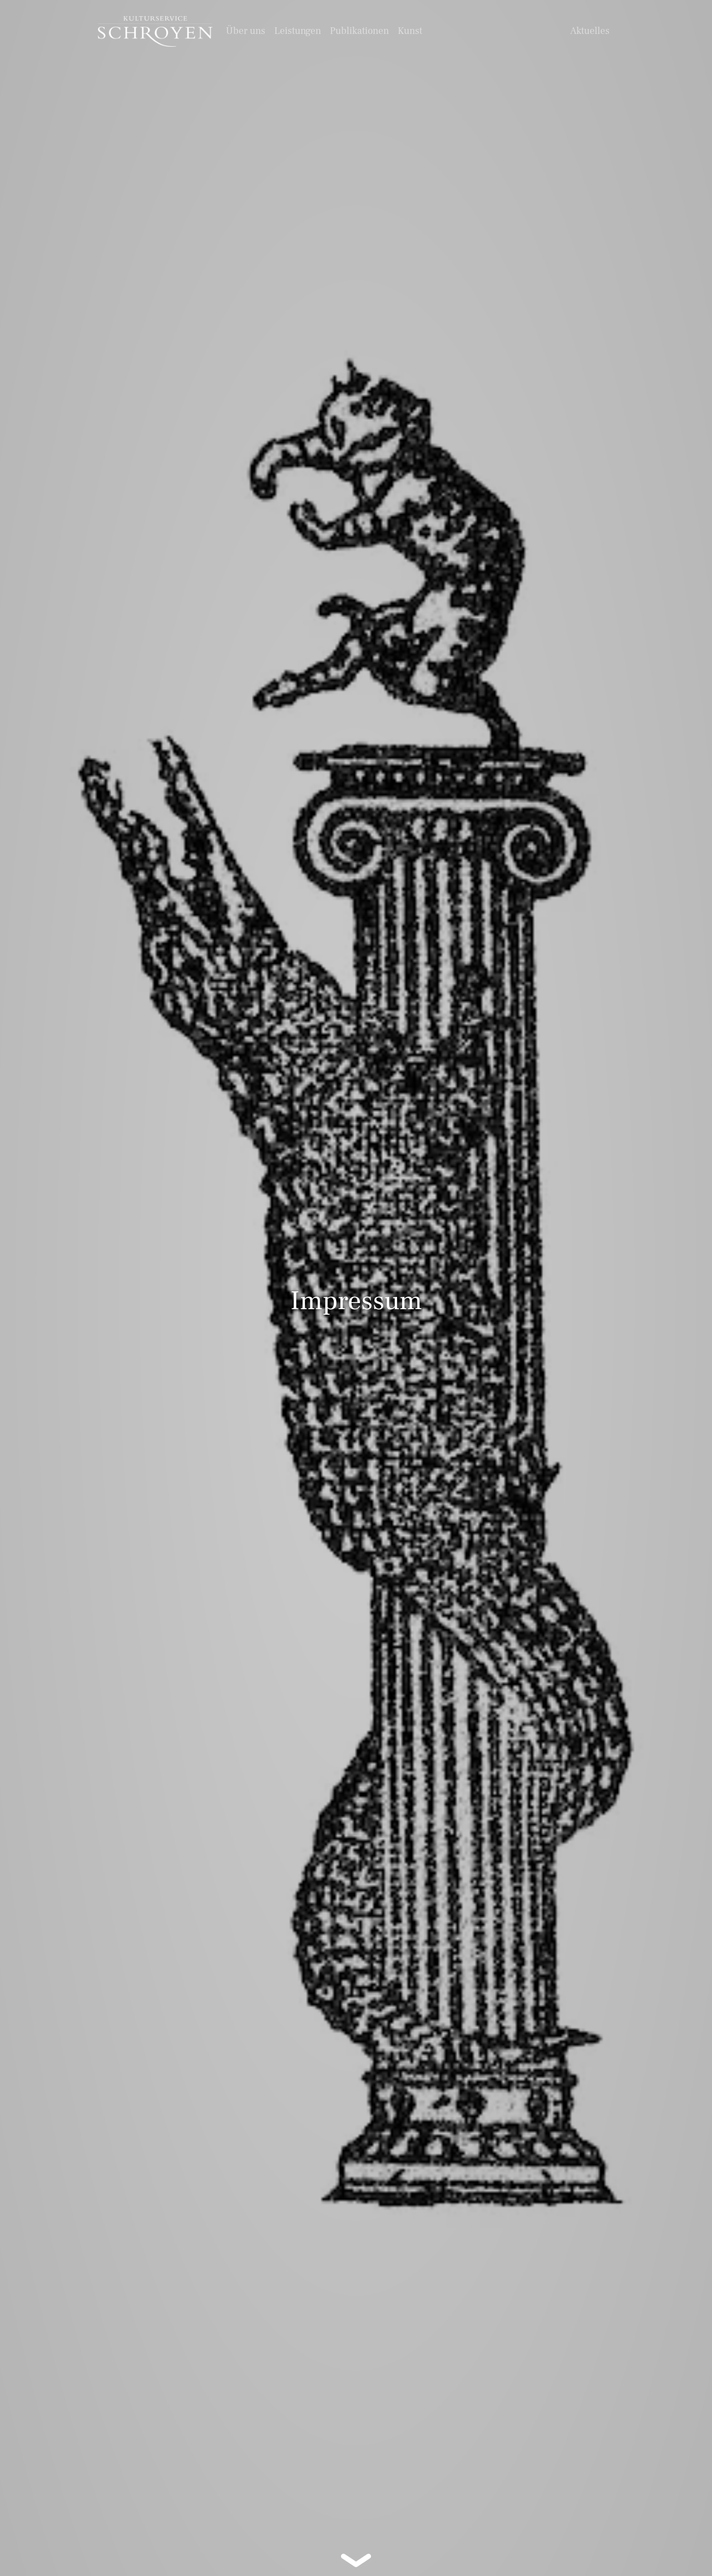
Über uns (246, 31)
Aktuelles (590, 31)
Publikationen (359, 31)
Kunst (410, 31)
